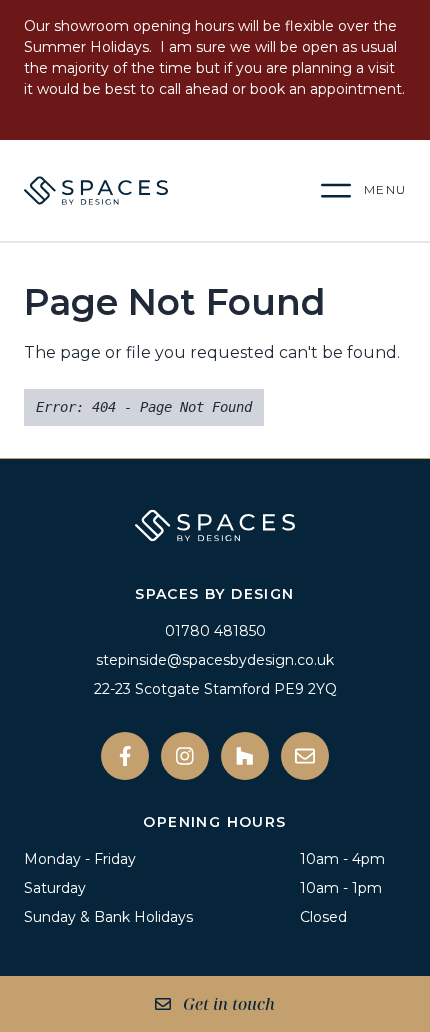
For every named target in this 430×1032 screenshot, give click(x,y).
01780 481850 (215, 631)
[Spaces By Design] (146, 190)
